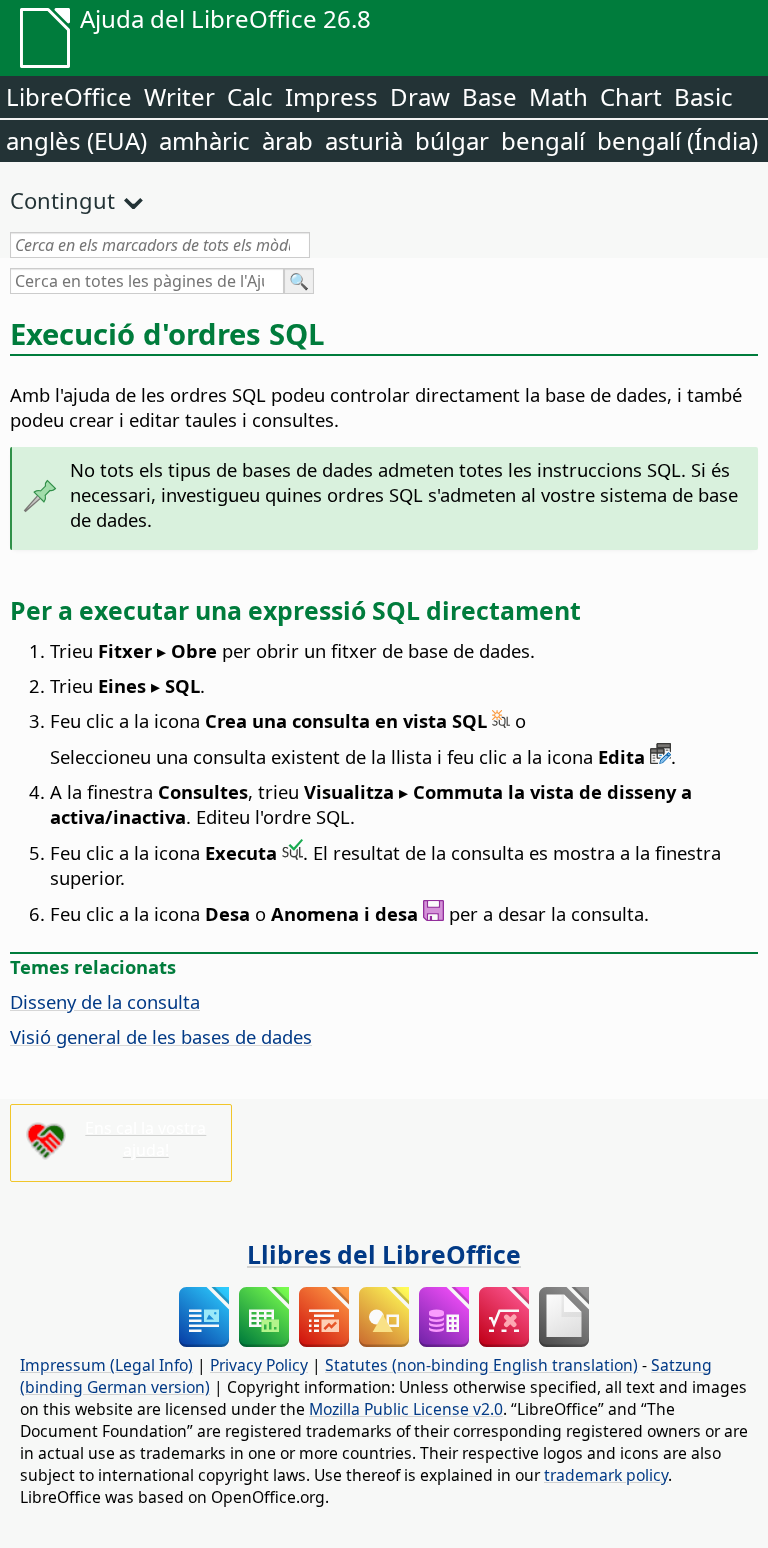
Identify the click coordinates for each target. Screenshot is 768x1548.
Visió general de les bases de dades (161, 1036)
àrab (287, 140)
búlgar (452, 140)
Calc (250, 96)
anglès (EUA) (76, 140)
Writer (179, 96)
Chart (631, 96)
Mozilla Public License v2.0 (406, 1409)
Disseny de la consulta (105, 1001)
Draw (420, 96)
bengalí (543, 140)
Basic (703, 96)
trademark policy (606, 1475)
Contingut (62, 200)
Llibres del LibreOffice (384, 1254)
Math (558, 96)
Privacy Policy (259, 1365)
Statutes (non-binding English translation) (481, 1365)
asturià (364, 140)
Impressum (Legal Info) (106, 1365)
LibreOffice (69, 96)
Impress (331, 96)
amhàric (204, 140)
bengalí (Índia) (677, 140)
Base (489, 96)
